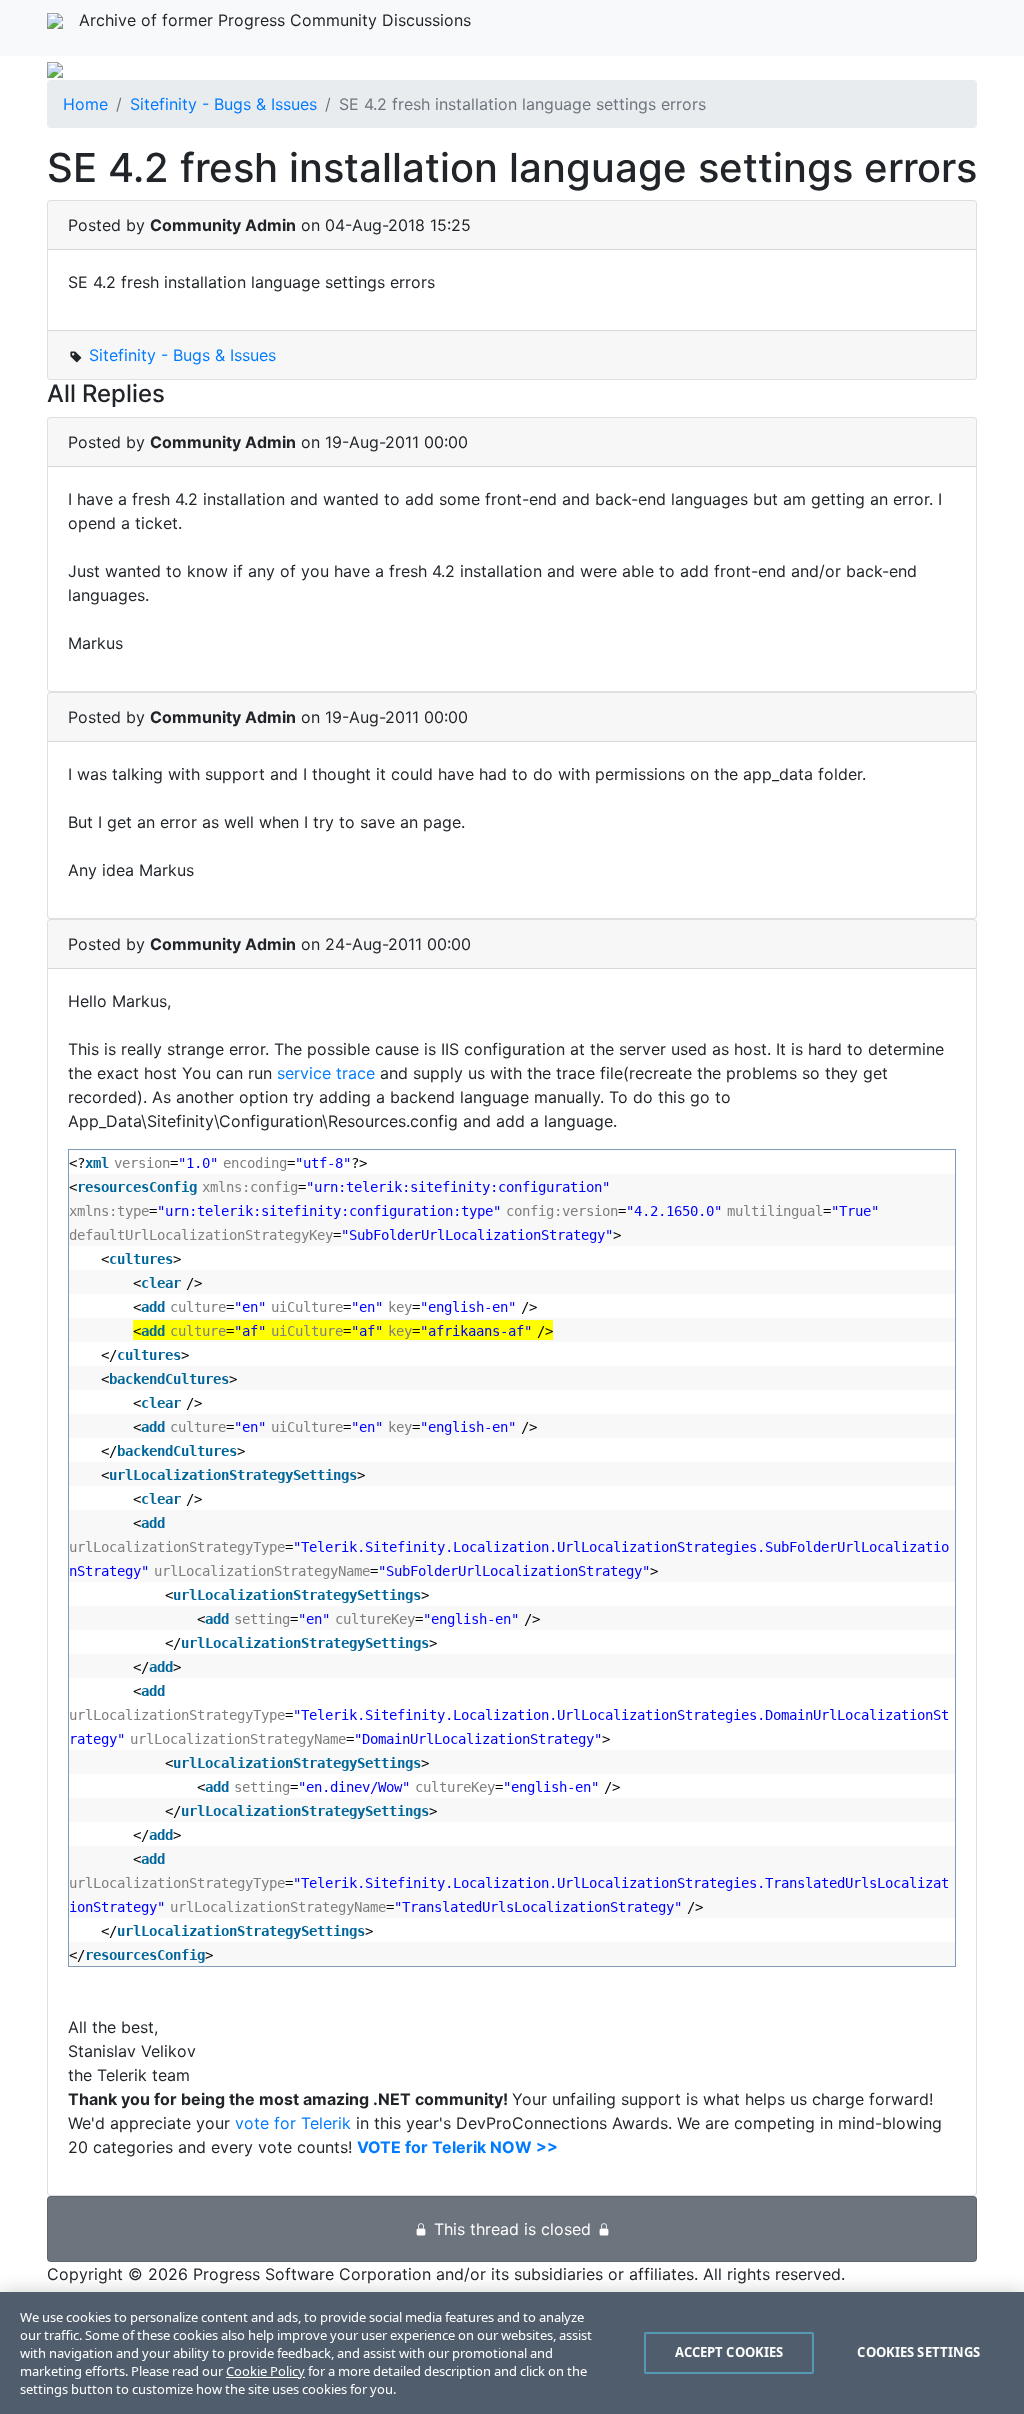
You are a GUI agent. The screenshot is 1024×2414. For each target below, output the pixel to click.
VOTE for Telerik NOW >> (457, 2147)
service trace (326, 1073)
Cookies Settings (918, 2352)
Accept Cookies (729, 2352)
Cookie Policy (265, 2371)
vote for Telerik (293, 2123)
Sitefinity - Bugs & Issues (223, 104)
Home (85, 104)
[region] (512, 2353)
